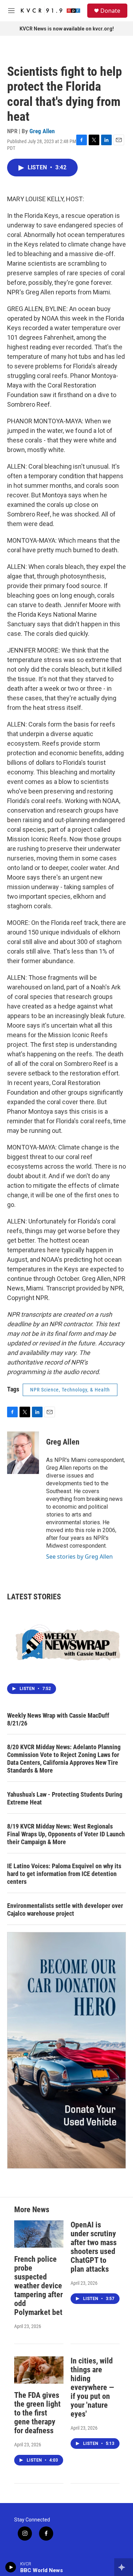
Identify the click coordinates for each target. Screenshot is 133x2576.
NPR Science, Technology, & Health (70, 1390)
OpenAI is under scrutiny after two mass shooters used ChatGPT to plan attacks (94, 2247)
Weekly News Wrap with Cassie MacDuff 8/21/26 (58, 1719)
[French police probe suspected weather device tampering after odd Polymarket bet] (39, 2234)
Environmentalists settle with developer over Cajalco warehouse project (65, 1910)
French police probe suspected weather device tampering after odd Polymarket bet (38, 2286)
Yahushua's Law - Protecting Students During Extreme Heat (65, 1798)
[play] (11, 2567)
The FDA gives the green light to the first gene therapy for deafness (37, 2413)
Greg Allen (42, 131)
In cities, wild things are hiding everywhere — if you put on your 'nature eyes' (92, 2387)
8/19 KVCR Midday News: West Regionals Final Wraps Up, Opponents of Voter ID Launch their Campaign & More (66, 1834)
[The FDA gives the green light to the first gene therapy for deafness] (39, 2370)
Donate (110, 11)
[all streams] (124, 2567)
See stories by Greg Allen (79, 1557)
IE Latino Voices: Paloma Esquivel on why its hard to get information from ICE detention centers (64, 1874)
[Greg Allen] (23, 1453)
